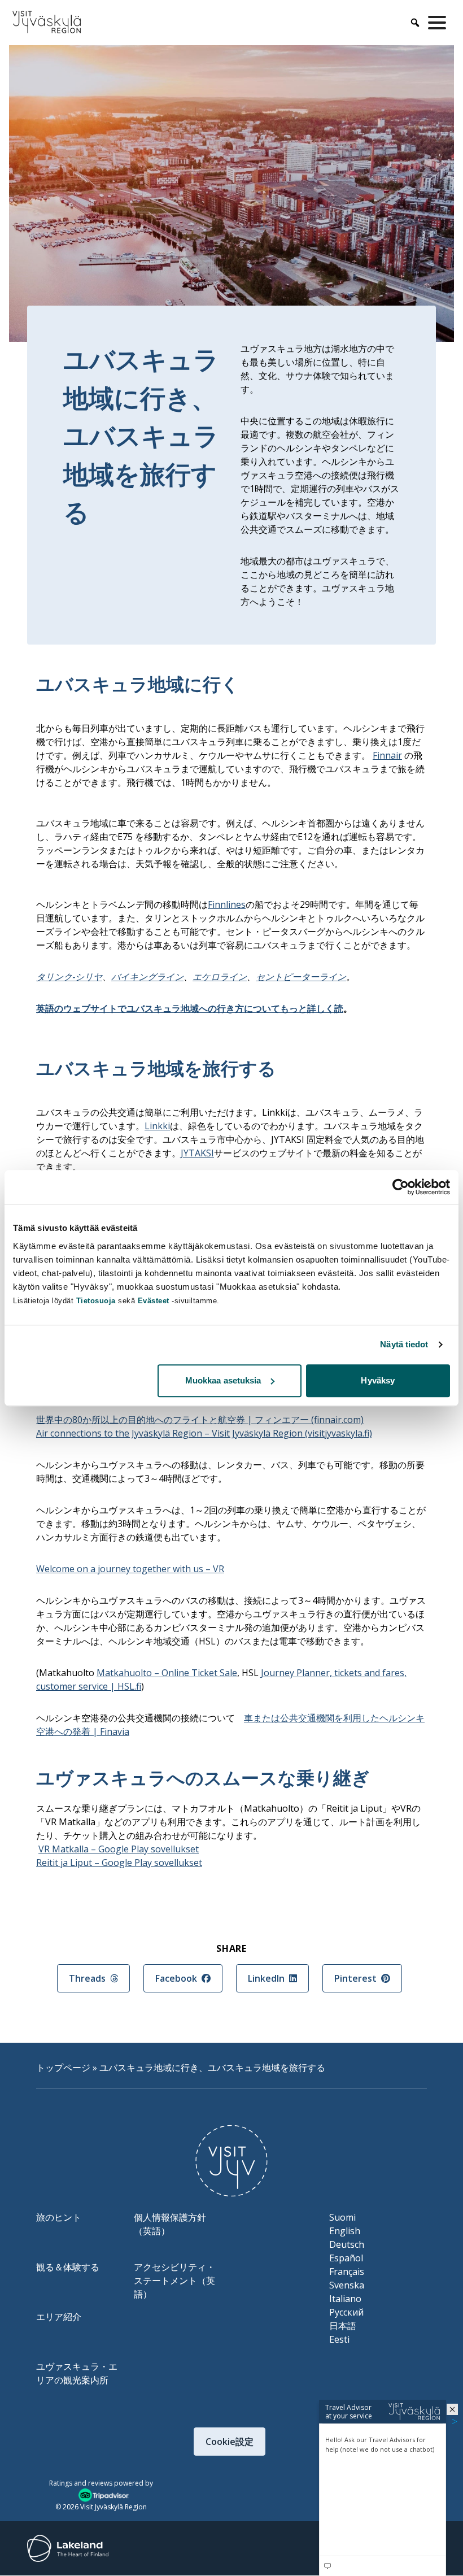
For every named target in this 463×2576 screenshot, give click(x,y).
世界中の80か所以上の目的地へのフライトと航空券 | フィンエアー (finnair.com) (200, 1420)
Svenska (347, 2285)
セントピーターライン (301, 977)
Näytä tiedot (404, 1344)
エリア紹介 (59, 2317)
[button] (452, 2409)
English (345, 2231)
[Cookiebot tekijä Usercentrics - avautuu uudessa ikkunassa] (401, 1187)
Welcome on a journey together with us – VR (130, 1569)
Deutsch (347, 2244)
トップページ (63, 2068)
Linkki (157, 1126)
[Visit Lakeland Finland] (68, 2548)
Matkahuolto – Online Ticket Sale (167, 1673)
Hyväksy (378, 1380)
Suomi (342, 2217)
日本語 (343, 2326)
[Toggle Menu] (439, 23)
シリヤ (89, 977)
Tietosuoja (96, 1301)
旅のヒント (59, 2217)
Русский (346, 2312)
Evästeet (155, 1301)
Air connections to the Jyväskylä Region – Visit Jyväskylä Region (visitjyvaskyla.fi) (204, 1433)
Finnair (387, 755)
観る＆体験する (68, 2267)
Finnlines (227, 904)
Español (346, 2258)
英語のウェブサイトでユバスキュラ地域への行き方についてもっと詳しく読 (190, 1008)
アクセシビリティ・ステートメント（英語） (174, 2281)
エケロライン (220, 977)
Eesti (339, 2339)
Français (347, 2272)
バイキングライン (147, 977)
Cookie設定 (230, 2442)
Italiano (345, 2299)
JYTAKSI (197, 1153)
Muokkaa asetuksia (223, 1380)
